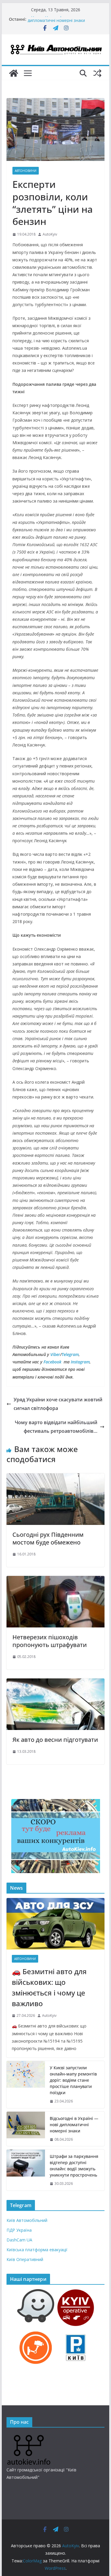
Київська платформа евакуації (37, 2250)
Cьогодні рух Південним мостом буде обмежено (48, 1538)
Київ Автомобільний (27, 2220)
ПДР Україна (19, 2230)
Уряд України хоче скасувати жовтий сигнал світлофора (58, 1404)
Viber (55, 1354)
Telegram (70, 1354)
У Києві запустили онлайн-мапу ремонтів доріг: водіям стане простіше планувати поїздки (73, 2080)
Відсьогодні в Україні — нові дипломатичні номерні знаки (56, 22)
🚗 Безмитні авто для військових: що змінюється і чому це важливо (49, 1987)
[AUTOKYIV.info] (29, 2437)
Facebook (52, 1362)
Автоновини (26, 171)
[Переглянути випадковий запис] (97, 73)
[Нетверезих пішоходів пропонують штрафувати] (56, 1580)
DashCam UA (19, 2240)
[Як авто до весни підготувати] (56, 1683)
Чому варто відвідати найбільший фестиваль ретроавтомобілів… (56, 1427)
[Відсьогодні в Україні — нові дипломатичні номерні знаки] (26, 2129)
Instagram (80, 1362)
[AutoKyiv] (14, 73)
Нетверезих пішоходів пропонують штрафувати (50, 1641)
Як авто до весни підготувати (55, 1740)
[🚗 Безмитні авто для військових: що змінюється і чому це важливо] (56, 1924)
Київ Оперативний (25, 2259)
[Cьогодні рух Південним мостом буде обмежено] (56, 1478)
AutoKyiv (50, 234)
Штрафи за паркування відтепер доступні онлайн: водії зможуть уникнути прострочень (74, 2166)
